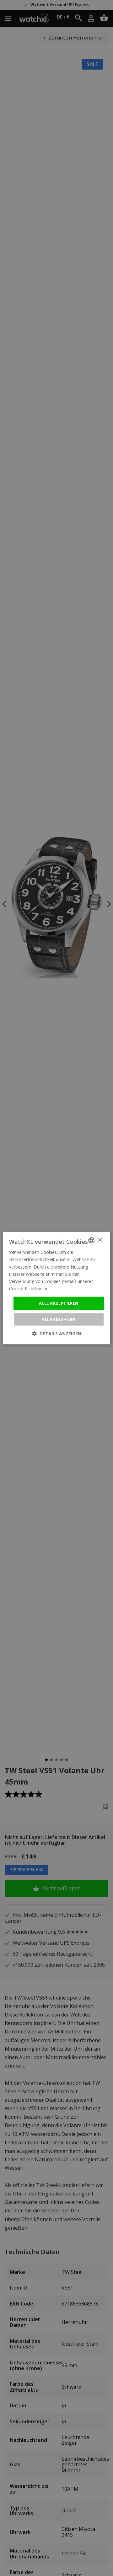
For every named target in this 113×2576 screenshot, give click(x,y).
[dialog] (56, 1288)
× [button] (100, 1240)
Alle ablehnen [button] (59, 1319)
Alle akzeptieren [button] (59, 1303)
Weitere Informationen (74, 1288)
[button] (57, 1333)
